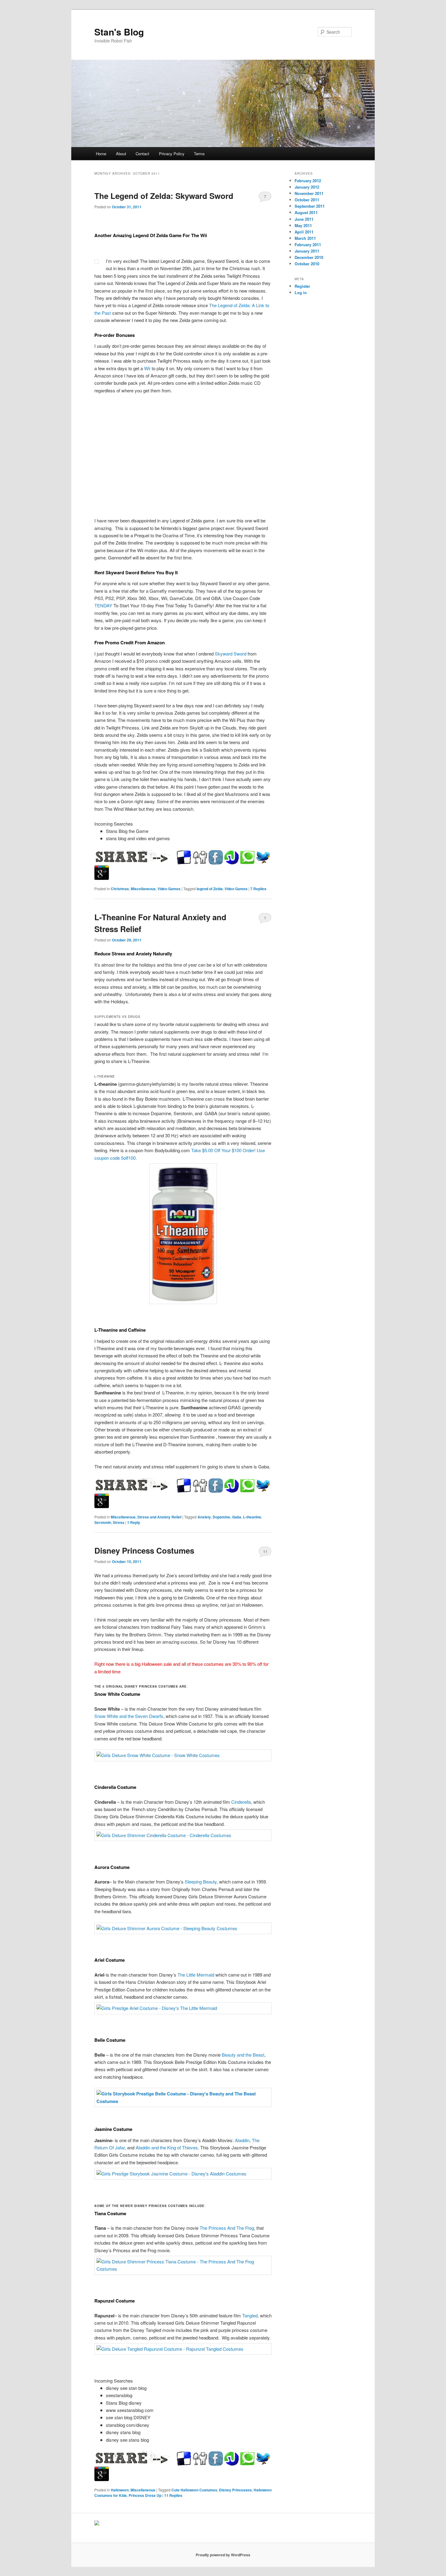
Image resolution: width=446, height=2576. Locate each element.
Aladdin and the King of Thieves (167, 2147)
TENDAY (103, 605)
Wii (147, 368)
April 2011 (304, 232)
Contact (142, 154)
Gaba (237, 1517)
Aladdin (242, 2140)
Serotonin (103, 1522)
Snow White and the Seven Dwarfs (129, 1716)
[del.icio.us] (184, 857)
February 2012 (308, 181)
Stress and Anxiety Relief (159, 1517)
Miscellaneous (143, 889)
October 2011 (307, 200)
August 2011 (306, 212)
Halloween (120, 2490)
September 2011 (310, 206)
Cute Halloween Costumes (194, 2490)
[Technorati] (247, 857)
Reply (134, 1522)
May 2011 (303, 225)
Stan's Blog (119, 32)
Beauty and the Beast (243, 2055)
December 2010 (309, 257)
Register (302, 286)
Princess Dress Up (145, 2495)
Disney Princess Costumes (144, 1550)
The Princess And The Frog (227, 2228)
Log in (301, 292)
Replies (258, 889)
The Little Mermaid (196, 1975)
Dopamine (221, 1517)
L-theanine (252, 1517)
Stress (119, 1522)
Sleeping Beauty (201, 1882)
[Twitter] (263, 857)
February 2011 (308, 245)
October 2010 (307, 264)
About (121, 154)
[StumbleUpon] (231, 857)
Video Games (169, 889)
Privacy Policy (172, 154)
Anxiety (204, 1517)
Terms (199, 154)
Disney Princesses (235, 2490)
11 (265, 1551)
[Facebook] (216, 857)
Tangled (250, 2315)
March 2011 (305, 238)
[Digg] (200, 857)
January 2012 (307, 187)
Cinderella (241, 1802)
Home (101, 154)
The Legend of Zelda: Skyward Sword (164, 196)
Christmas (120, 889)
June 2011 (304, 219)
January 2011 (307, 251)
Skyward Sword (231, 654)
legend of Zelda (210, 889)
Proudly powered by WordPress (223, 2555)
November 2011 (309, 193)
